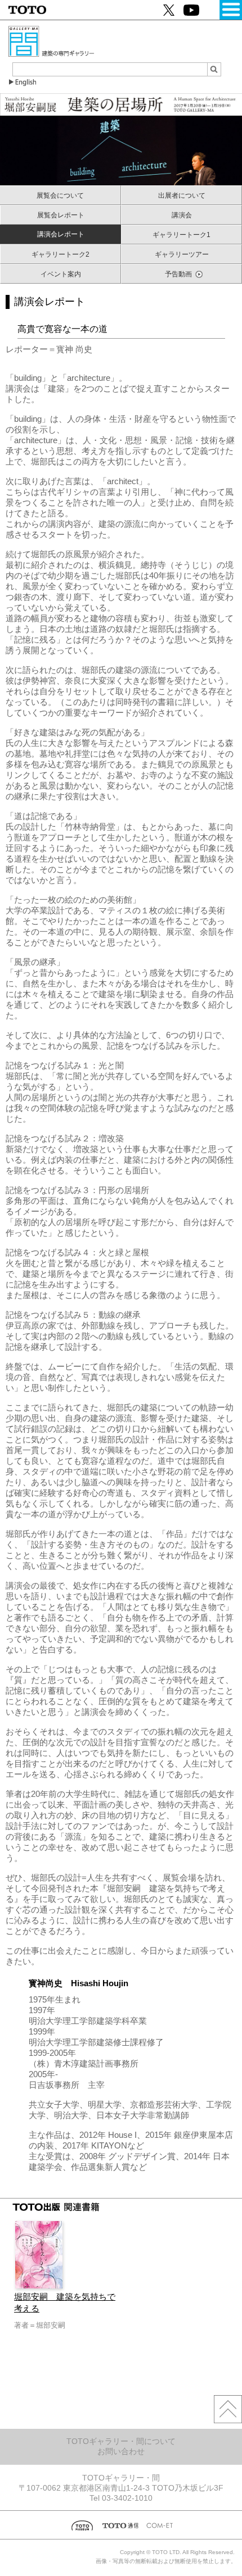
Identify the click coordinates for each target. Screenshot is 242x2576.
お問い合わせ (121, 2451)
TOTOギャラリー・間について (121, 2441)
